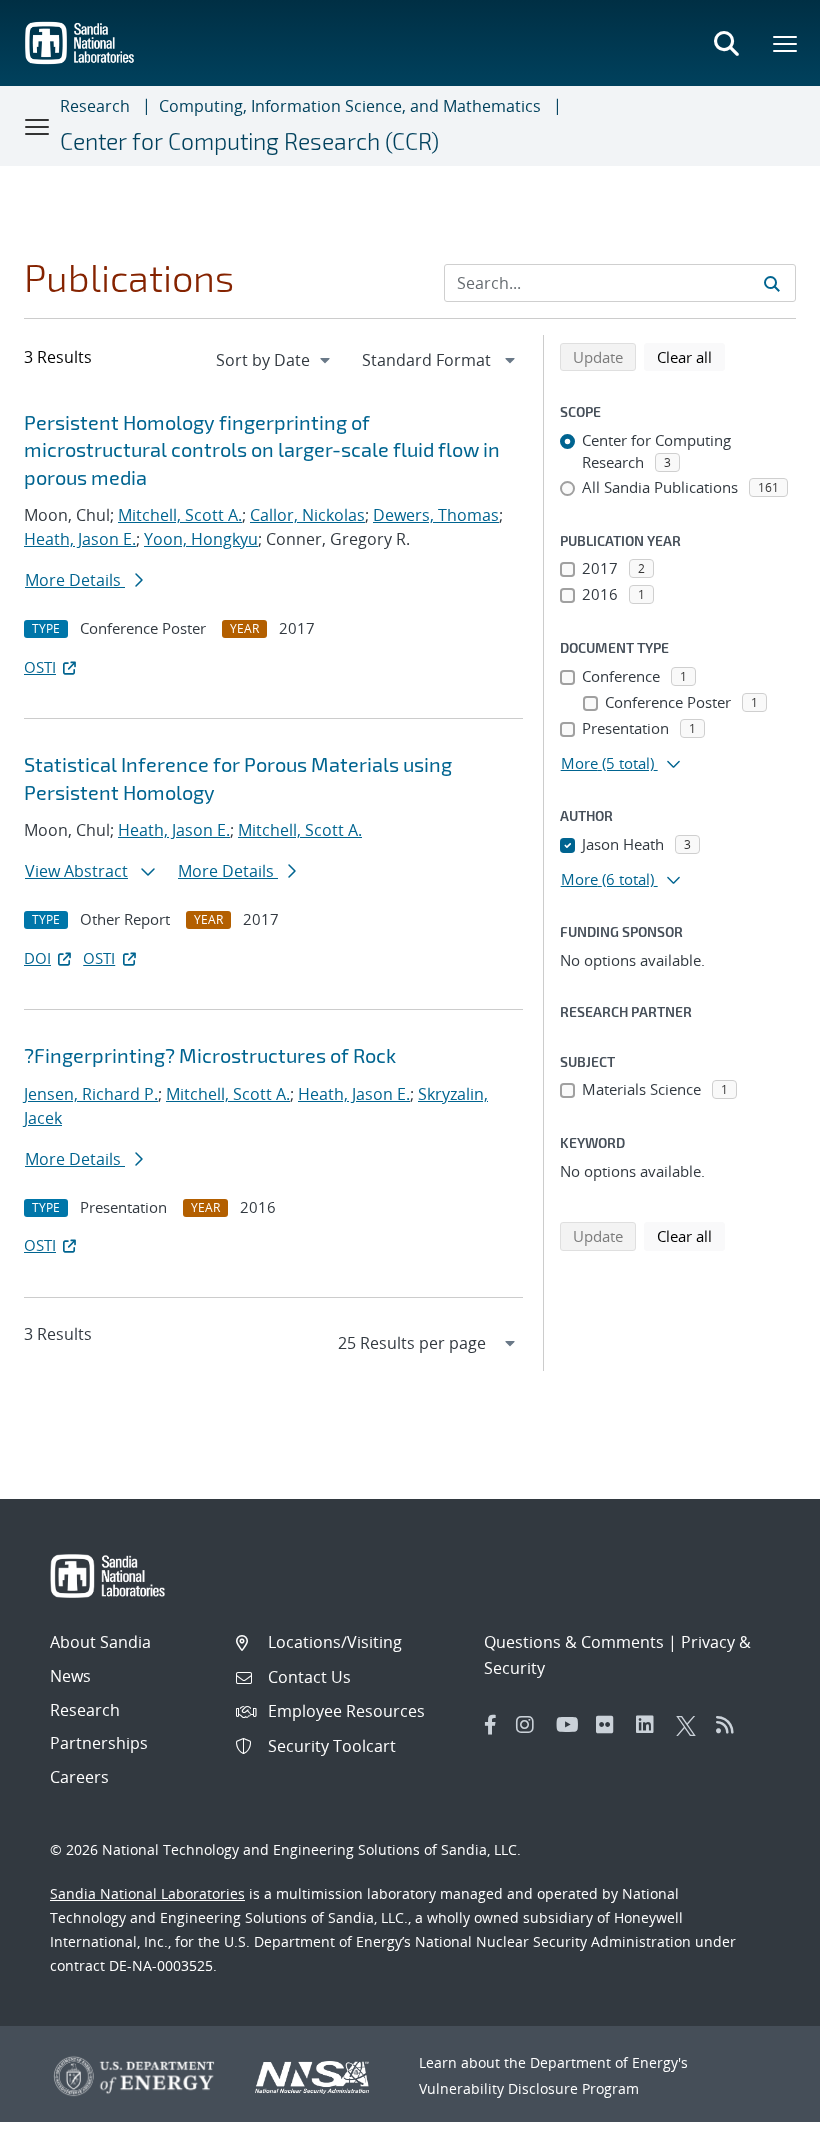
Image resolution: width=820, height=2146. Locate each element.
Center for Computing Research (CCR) (249, 141)
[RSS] (731, 1725)
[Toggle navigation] (38, 126)
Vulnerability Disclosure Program (529, 2088)
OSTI (40, 667)
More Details (75, 580)
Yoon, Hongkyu (201, 539)
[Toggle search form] (726, 43)
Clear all (691, 356)
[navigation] (275, 360)
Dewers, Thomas (436, 515)
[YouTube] (571, 1725)
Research (95, 106)
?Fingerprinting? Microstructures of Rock (210, 1055)
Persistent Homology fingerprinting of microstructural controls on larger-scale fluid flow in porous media (262, 449)
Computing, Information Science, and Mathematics (350, 106)
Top (760, 2123)
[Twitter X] (691, 1725)
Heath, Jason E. (80, 539)
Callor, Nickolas (307, 515)
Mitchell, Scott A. (180, 515)
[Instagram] (531, 1725)
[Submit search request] (772, 283)
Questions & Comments (574, 1642)
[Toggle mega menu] (786, 43)
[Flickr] (611, 1725)
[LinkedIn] (651, 1725)
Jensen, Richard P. (91, 1094)
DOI (37, 958)
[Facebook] (491, 1725)
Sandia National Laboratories (147, 1893)
